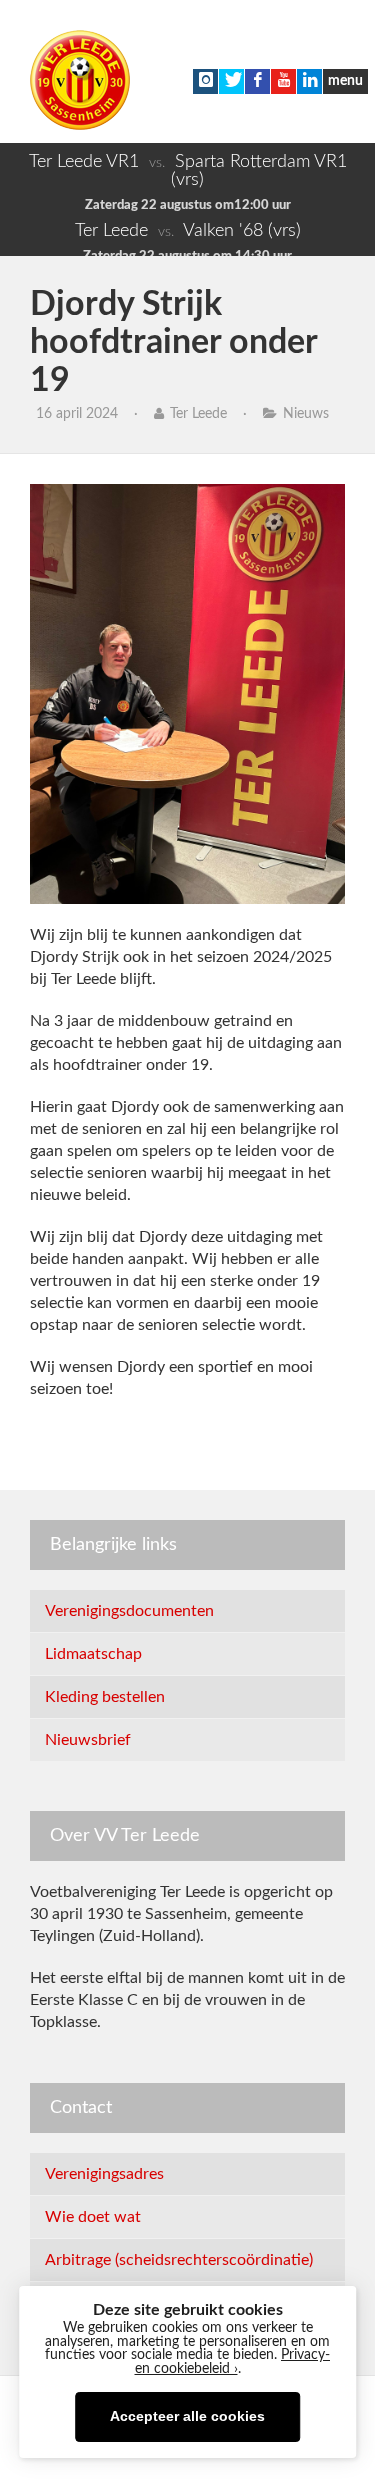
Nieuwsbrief (88, 1740)
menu (345, 81)
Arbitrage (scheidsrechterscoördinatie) (179, 2260)
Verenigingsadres (104, 2174)
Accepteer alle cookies (187, 2416)
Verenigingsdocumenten (129, 1611)
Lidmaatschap (93, 1654)
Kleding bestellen (105, 1697)
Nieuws (306, 414)
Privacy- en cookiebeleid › (233, 2362)
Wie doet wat (93, 2217)
